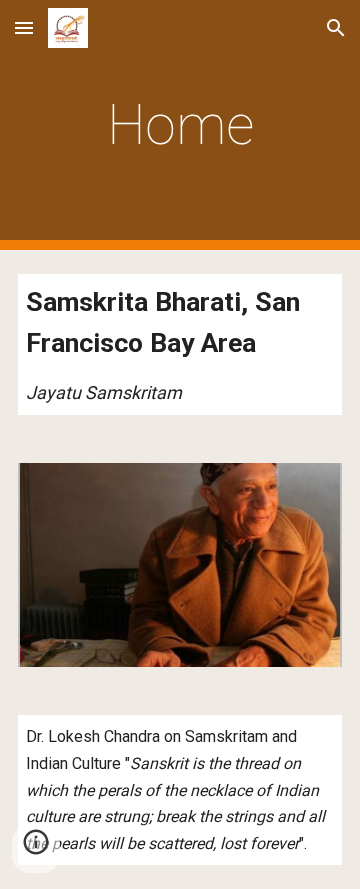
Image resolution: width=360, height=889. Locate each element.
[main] (180, 125)
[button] (24, 27)
